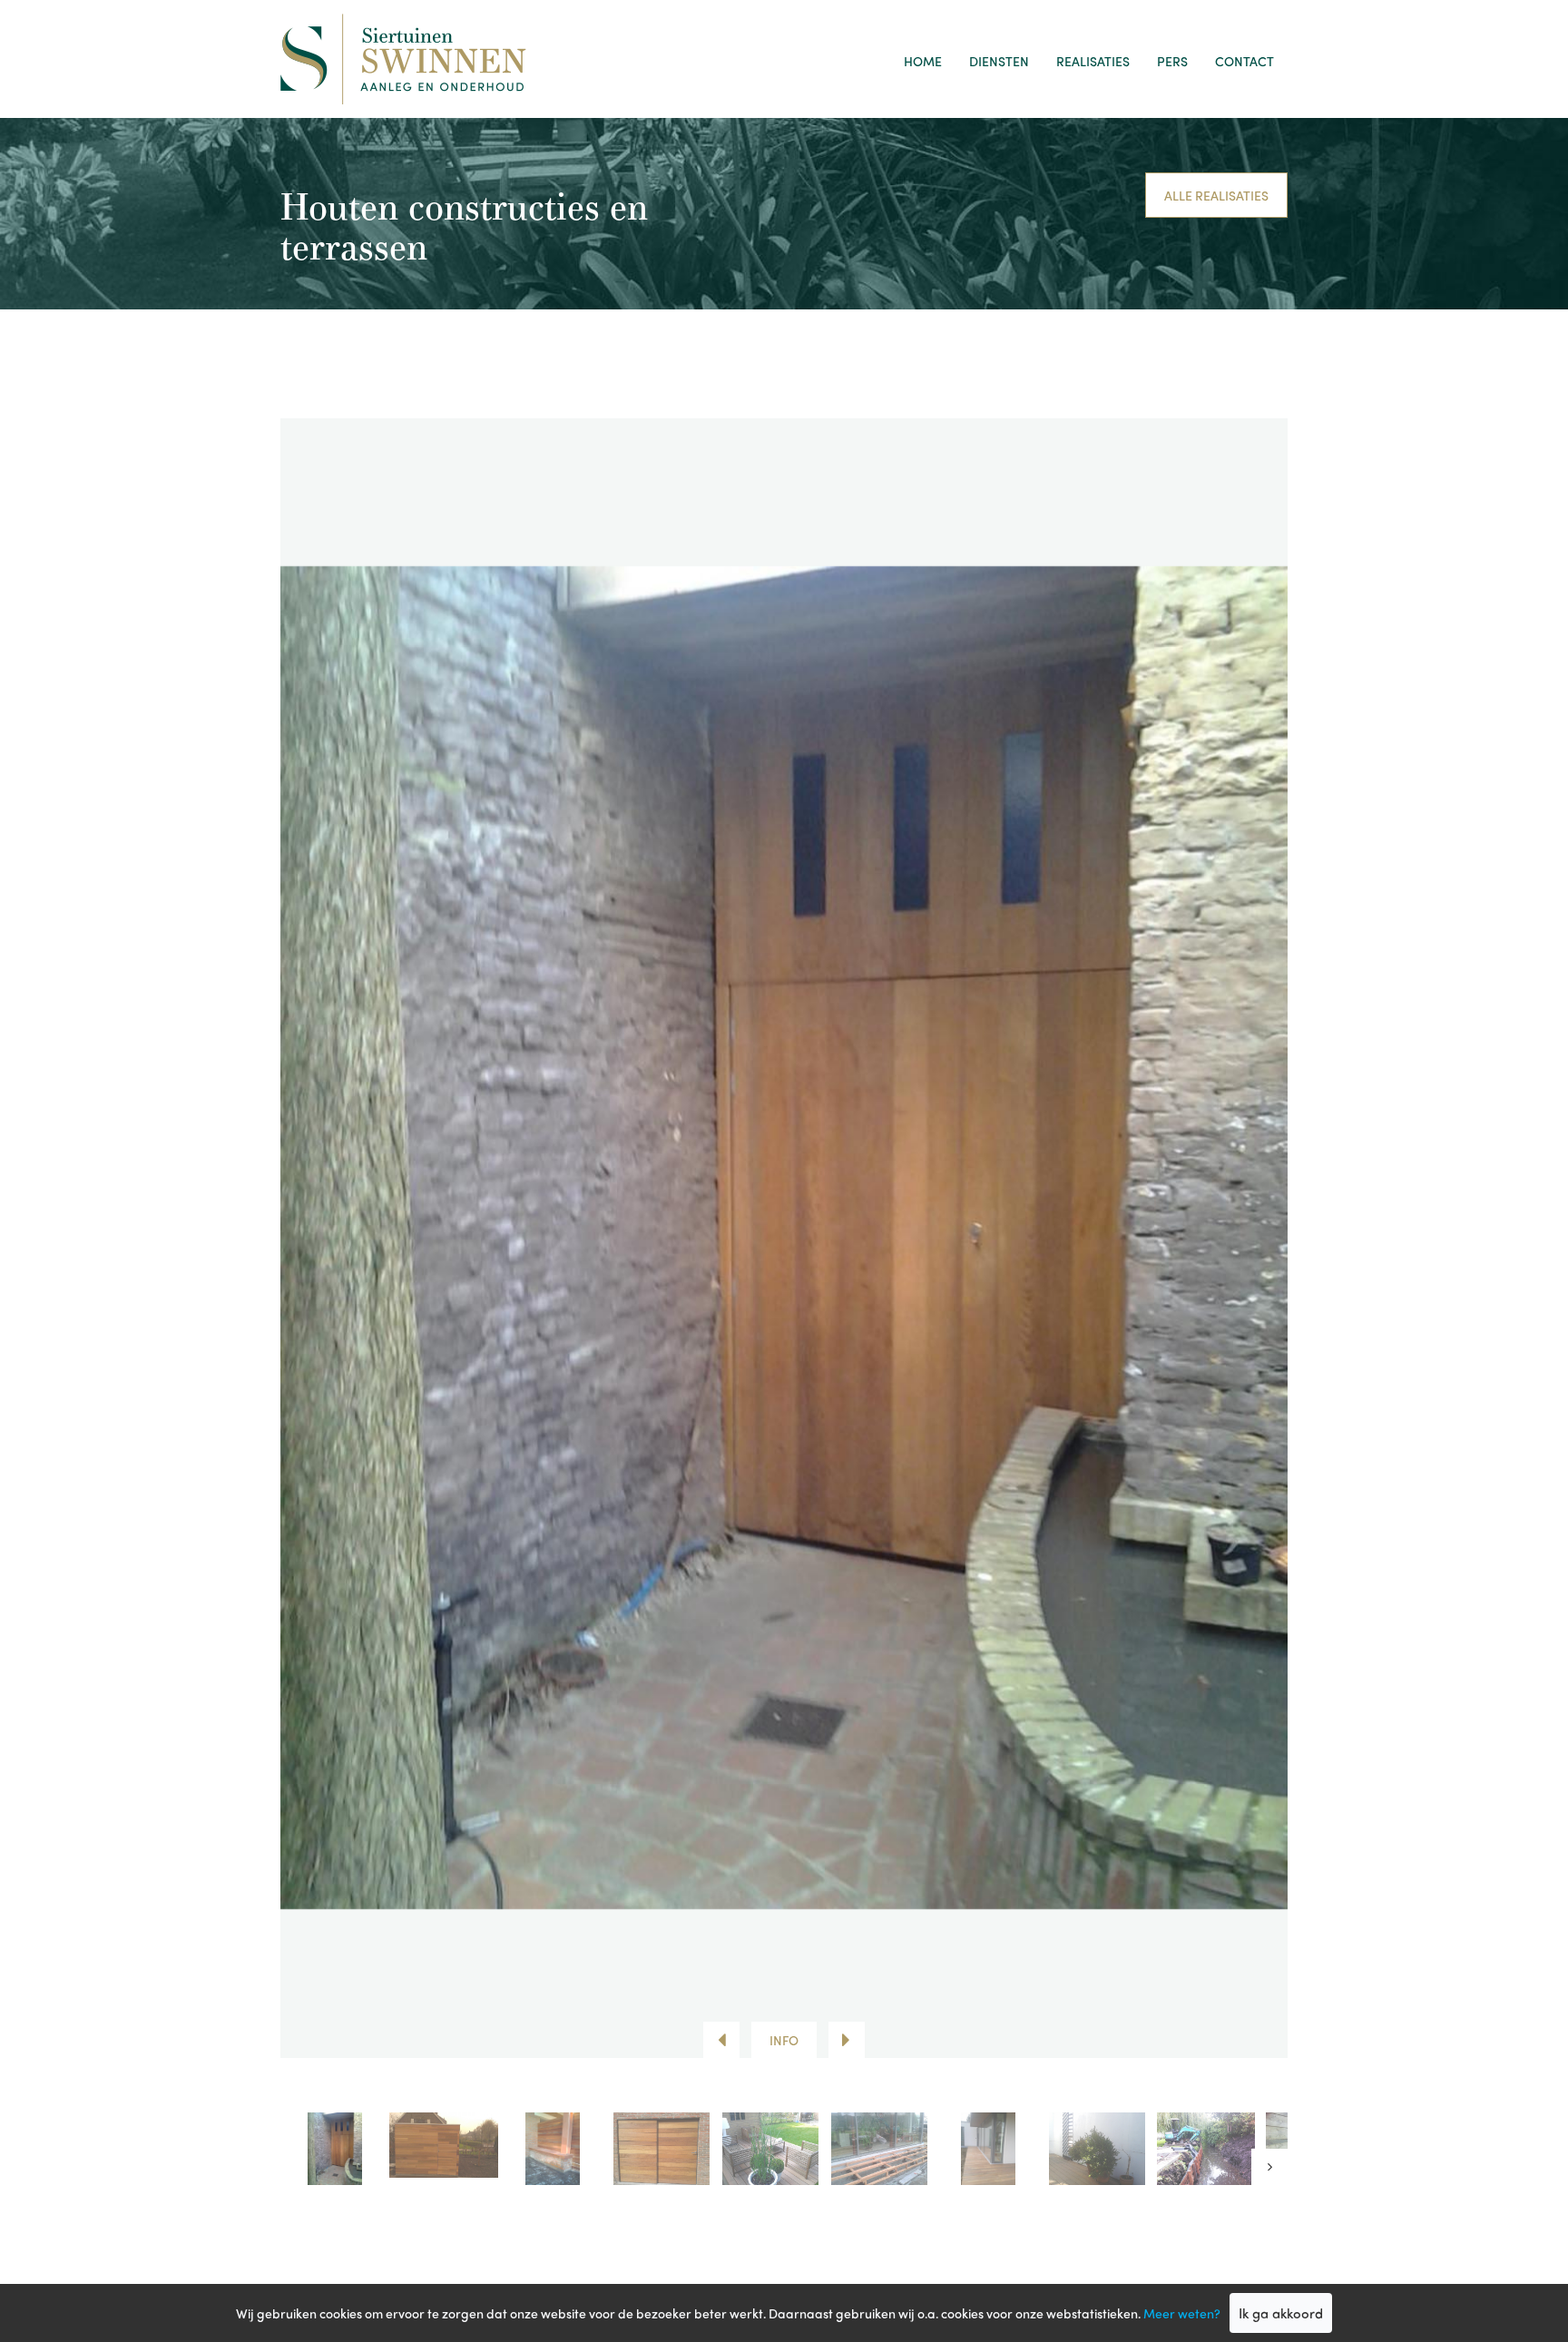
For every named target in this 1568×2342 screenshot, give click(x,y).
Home (923, 61)
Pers (1172, 61)
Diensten (999, 61)
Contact (1245, 61)
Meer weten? (1182, 2313)
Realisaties (1093, 61)
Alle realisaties (1216, 195)
